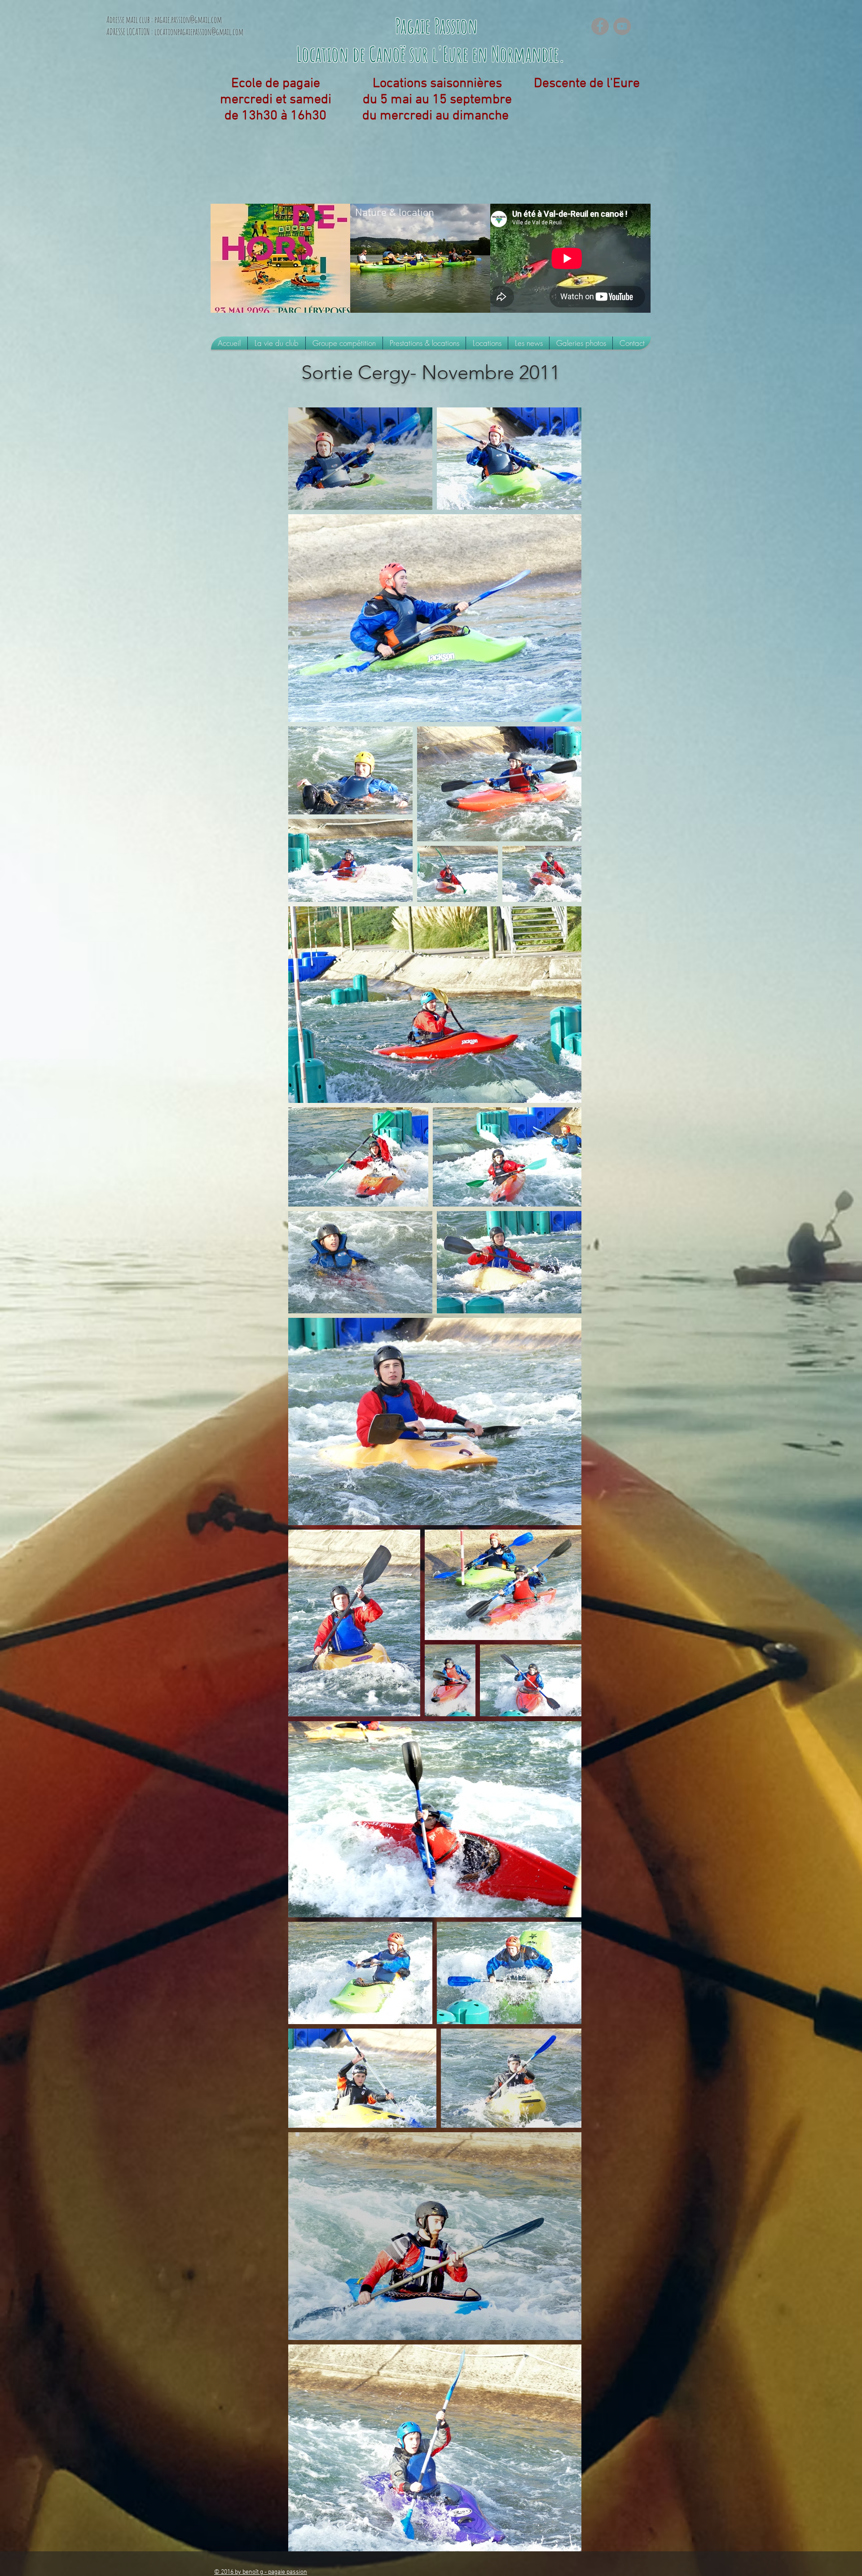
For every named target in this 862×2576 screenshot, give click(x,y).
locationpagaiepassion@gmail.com (199, 32)
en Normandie (515, 54)
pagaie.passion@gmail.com (188, 20)
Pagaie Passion (438, 26)
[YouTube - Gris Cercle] (622, 26)
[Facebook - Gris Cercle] (600, 26)
